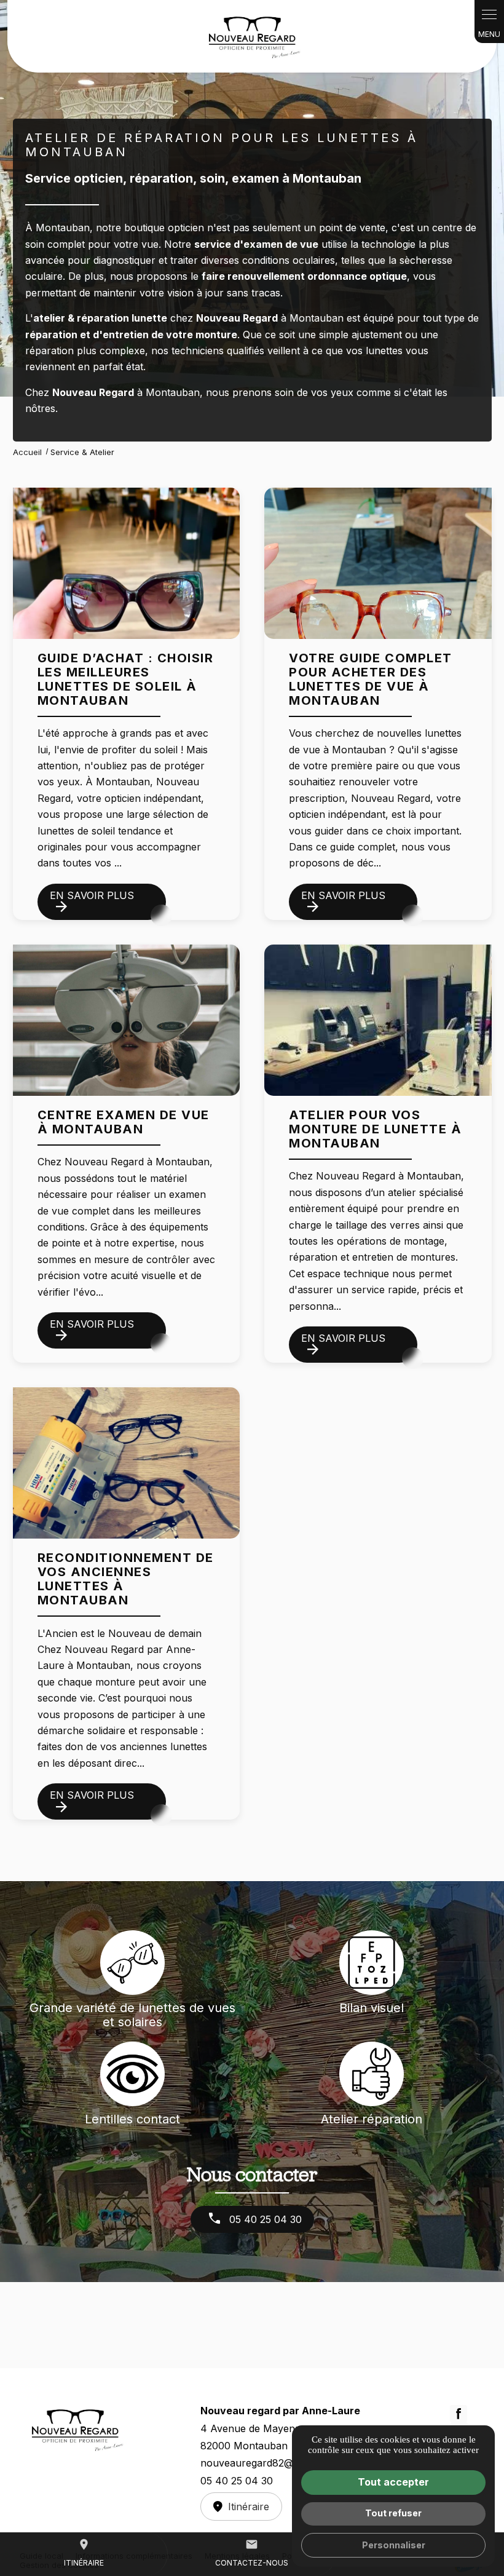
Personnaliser (394, 2545)
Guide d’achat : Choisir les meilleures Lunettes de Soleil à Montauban (126, 679)
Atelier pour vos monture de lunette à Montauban (375, 1129)
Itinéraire (84, 2553)
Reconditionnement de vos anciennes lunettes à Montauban (126, 1579)
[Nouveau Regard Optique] (252, 36)
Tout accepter (393, 2482)
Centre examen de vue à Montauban (124, 1122)
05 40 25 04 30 (264, 2219)
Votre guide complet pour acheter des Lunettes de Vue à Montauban (371, 679)
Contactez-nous (252, 2553)
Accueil (27, 452)
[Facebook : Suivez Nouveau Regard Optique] (459, 2414)
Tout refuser (393, 2513)
